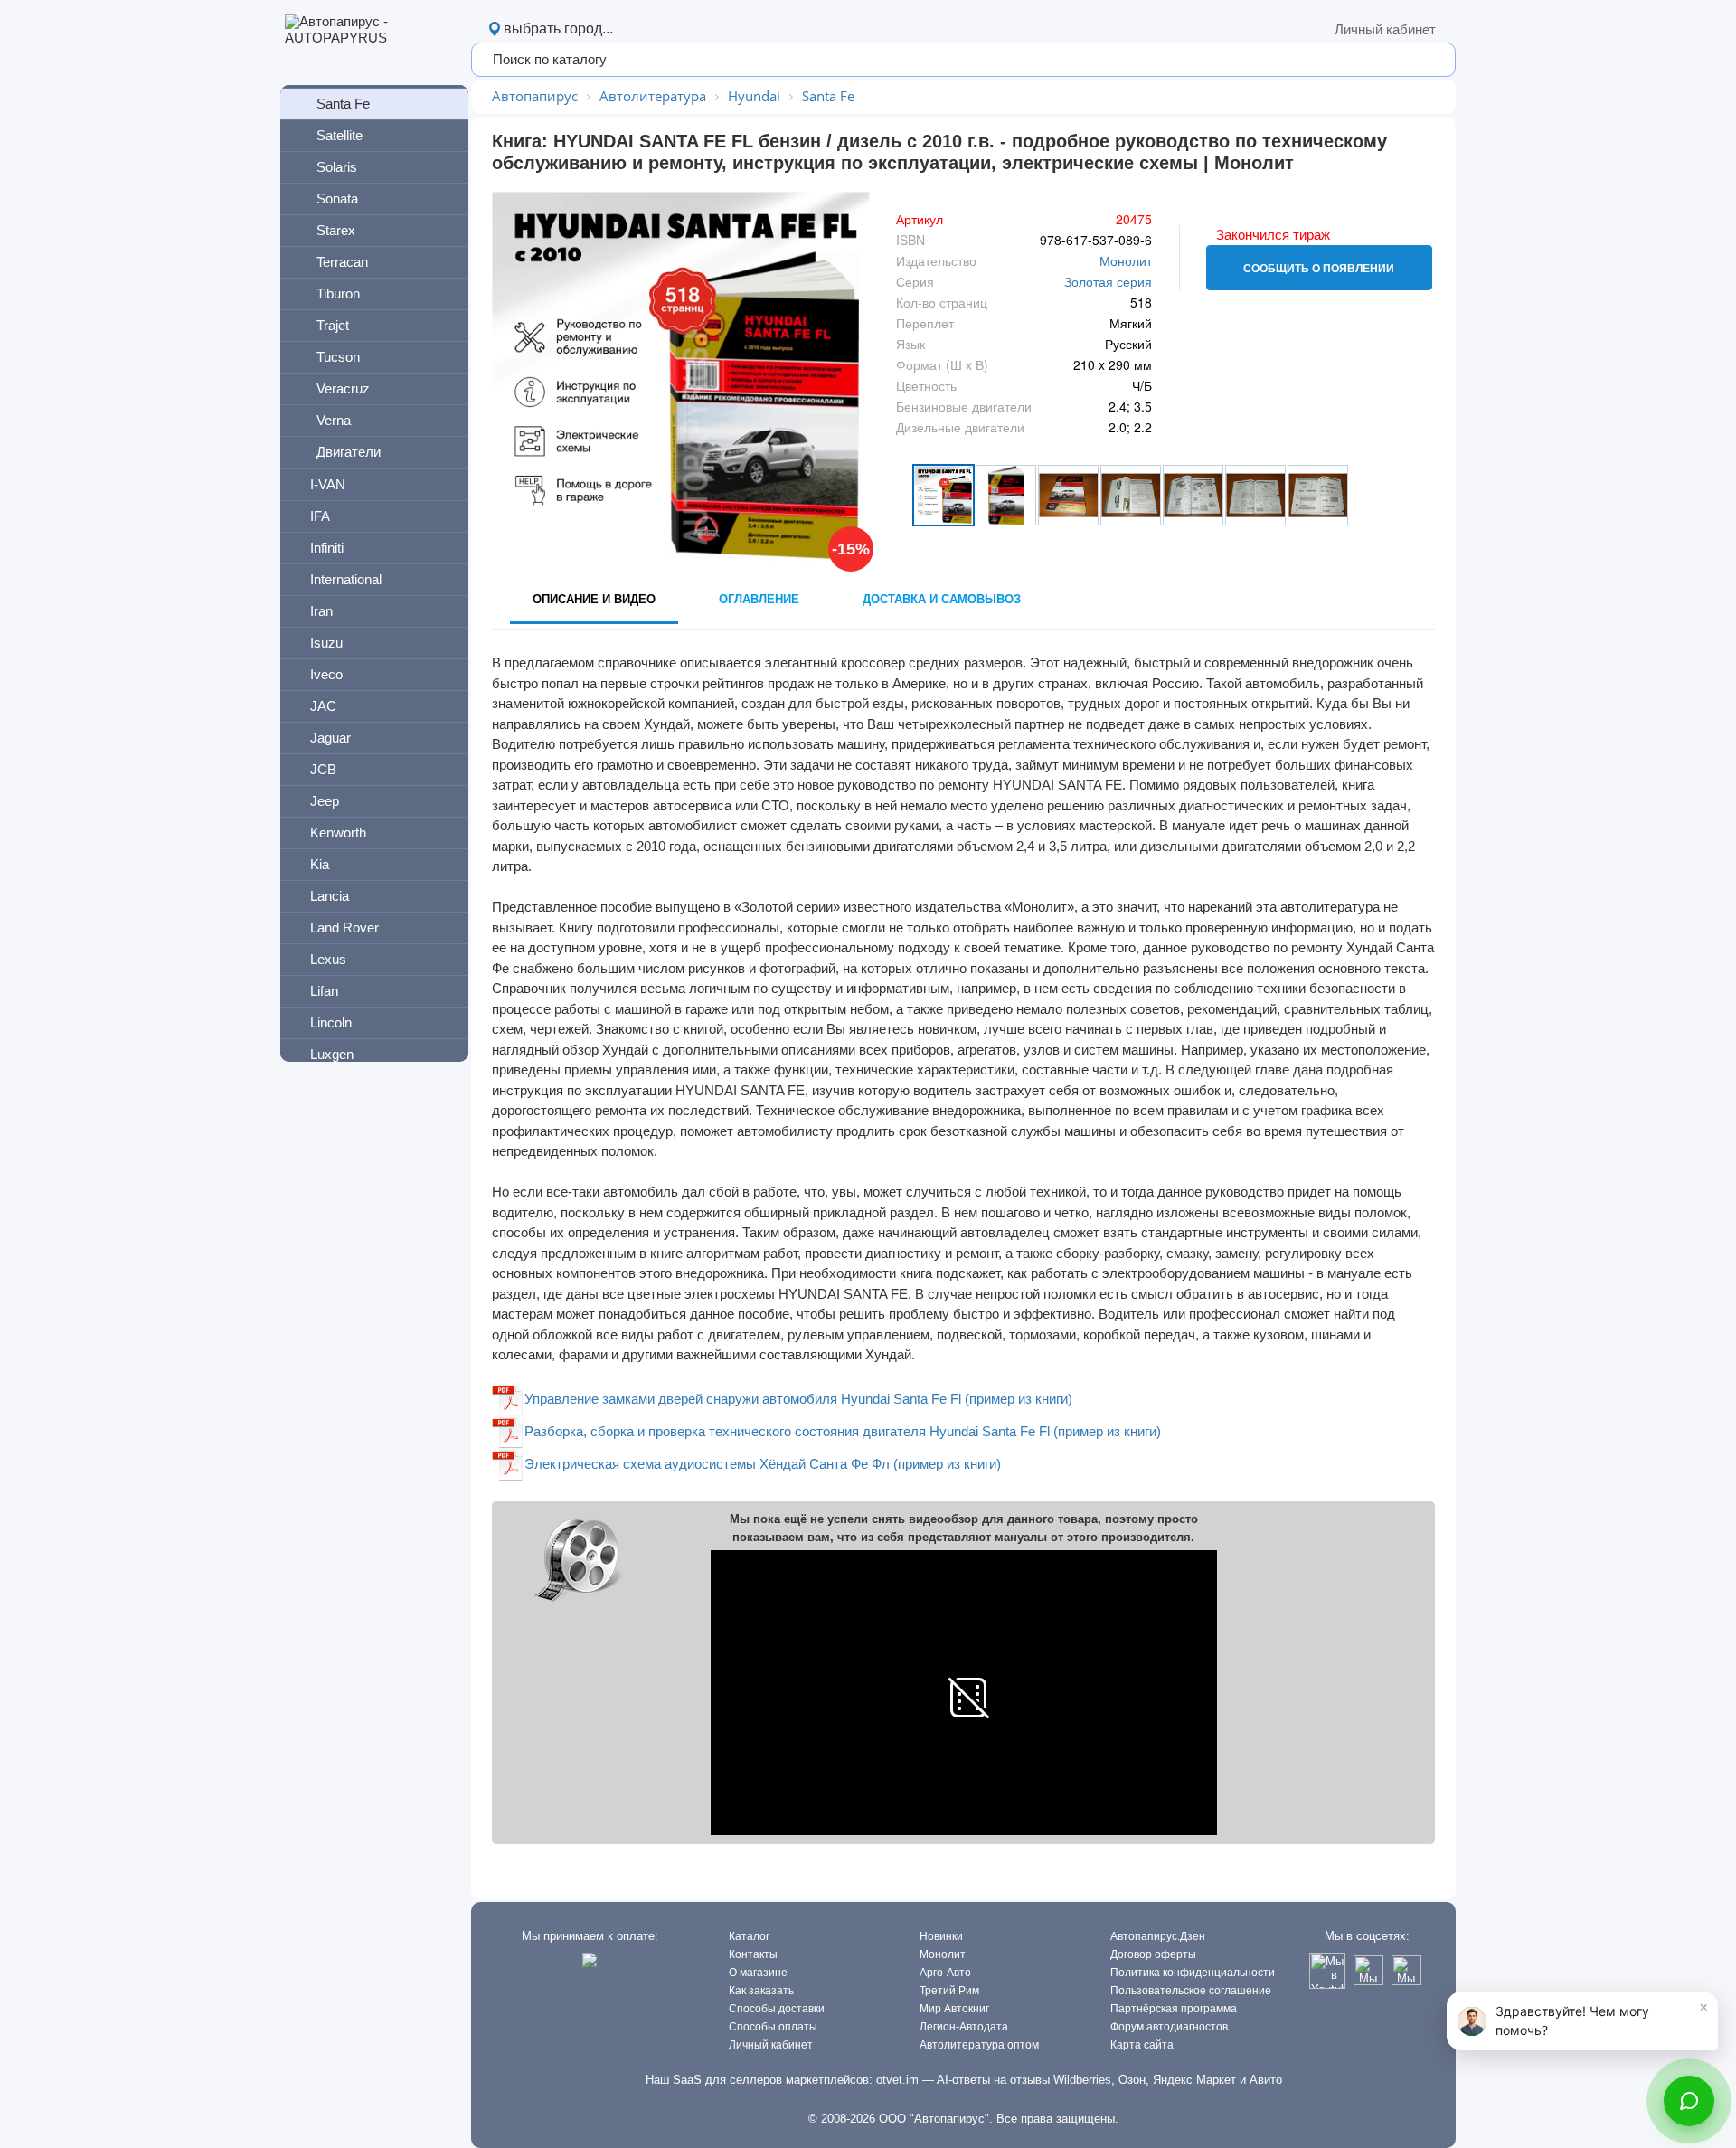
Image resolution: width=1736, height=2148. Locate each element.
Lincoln (331, 1022)
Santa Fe (343, 104)
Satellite (340, 135)
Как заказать (761, 1991)
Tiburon (338, 293)
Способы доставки (777, 2009)
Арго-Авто (945, 1973)
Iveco (326, 674)
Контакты (753, 1954)
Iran (321, 611)
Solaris (337, 167)
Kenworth (338, 833)
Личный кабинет (1385, 29)
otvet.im (897, 2080)
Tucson (338, 357)
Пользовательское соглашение (1191, 1991)
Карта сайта (1142, 2045)
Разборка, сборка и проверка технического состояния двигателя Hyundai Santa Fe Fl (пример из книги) (843, 1431)
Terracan (342, 262)
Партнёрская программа (1174, 2009)
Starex (336, 230)
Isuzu (326, 643)
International (346, 579)
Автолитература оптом (979, 2045)
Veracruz (343, 388)
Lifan (324, 991)
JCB (323, 769)
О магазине (758, 1973)
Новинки (941, 1936)
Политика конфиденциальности (1193, 1973)
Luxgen (332, 1054)
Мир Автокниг (954, 2009)
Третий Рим (949, 1991)
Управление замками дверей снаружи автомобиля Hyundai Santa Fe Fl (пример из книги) (798, 1399)
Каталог (749, 1936)
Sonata (337, 199)
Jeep (325, 801)
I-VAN (328, 484)
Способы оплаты (773, 2027)
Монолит (1126, 260)
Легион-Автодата (964, 2027)
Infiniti (327, 548)
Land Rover (344, 927)
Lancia (330, 896)
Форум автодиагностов (1169, 2027)
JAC (323, 706)
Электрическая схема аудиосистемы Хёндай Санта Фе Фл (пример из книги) (763, 1464)
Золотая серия (1108, 281)
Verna (334, 420)
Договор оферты (1153, 1954)
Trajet (333, 325)
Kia (320, 864)
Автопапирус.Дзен (1158, 1936)
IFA (320, 516)
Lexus (328, 959)
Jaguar (330, 738)
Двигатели (349, 452)
